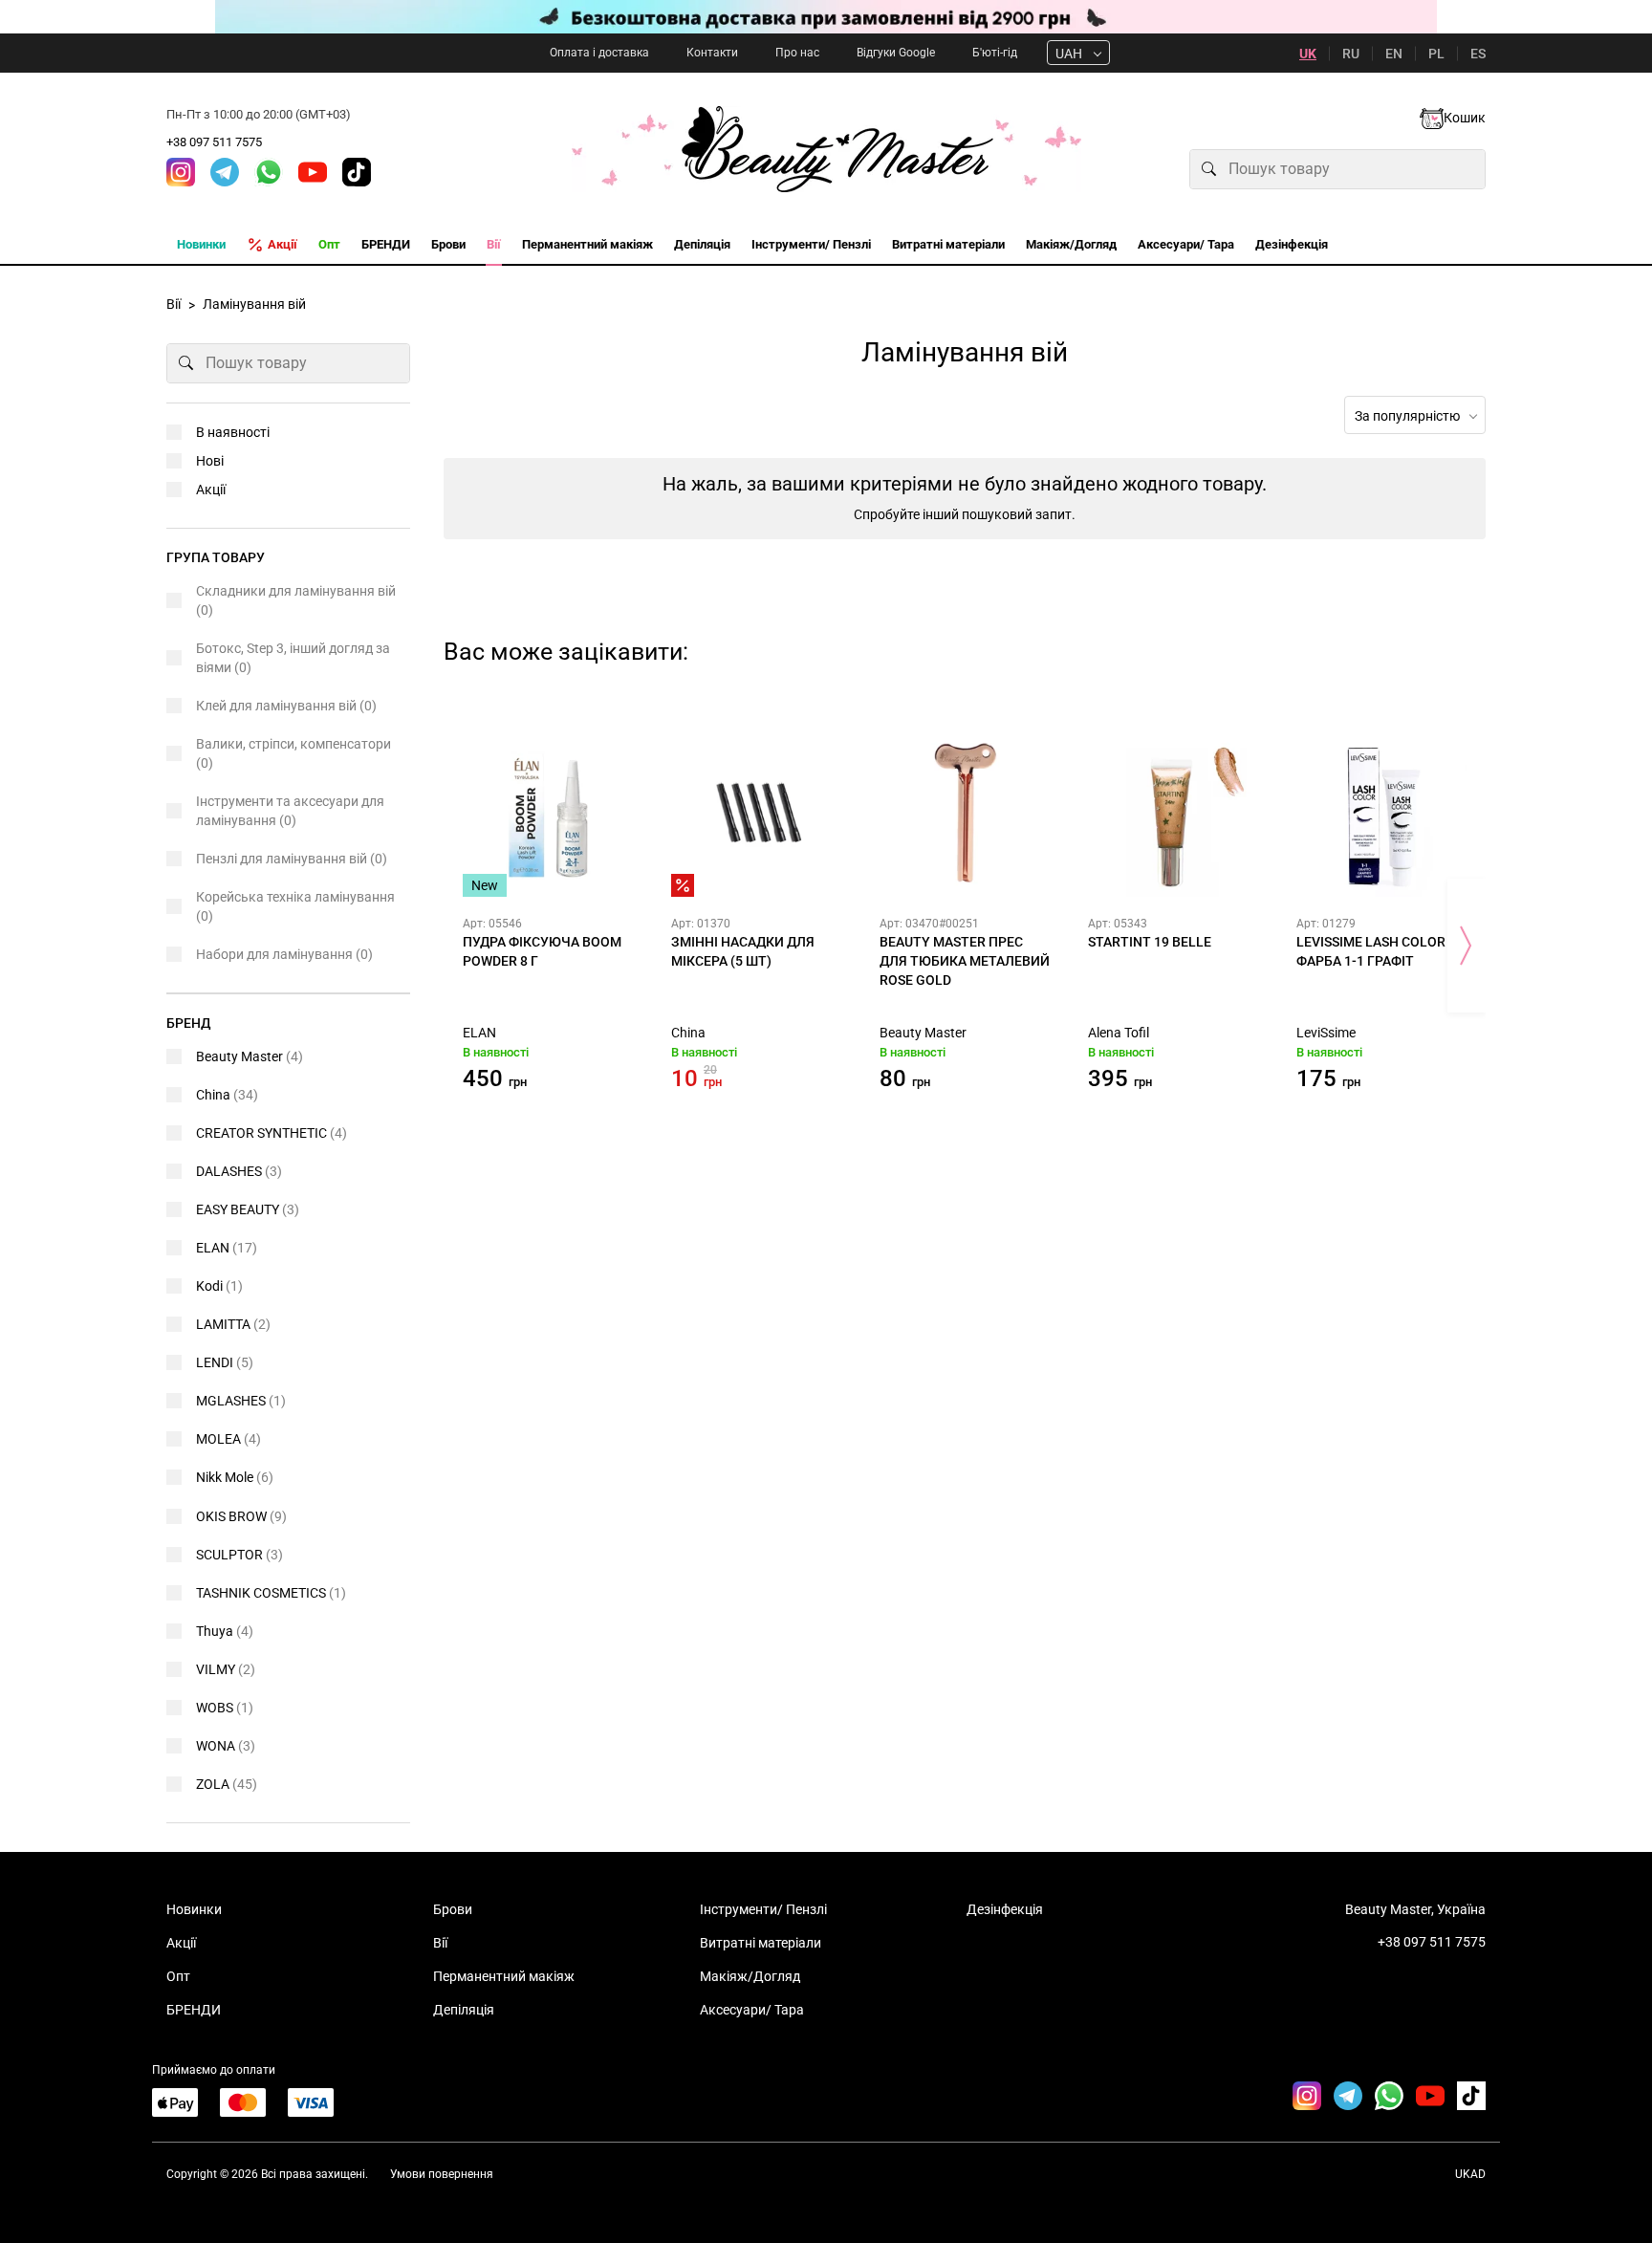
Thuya (225, 1631)
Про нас (797, 53)
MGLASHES (241, 1401)
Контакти (712, 53)
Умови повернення (442, 2174)
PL (1436, 54)
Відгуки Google (896, 53)
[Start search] (1209, 169)
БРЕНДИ (194, 2010)
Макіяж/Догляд (750, 1976)
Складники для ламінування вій (296, 600)
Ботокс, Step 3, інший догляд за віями (293, 658)
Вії (440, 1943)
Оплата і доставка (599, 53)
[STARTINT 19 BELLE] (1173, 812)
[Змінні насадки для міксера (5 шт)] (756, 812)
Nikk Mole (235, 1477)
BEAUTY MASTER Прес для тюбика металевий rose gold (965, 961)
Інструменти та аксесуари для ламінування (290, 811)
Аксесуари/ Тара (752, 2010)
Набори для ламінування (284, 954)
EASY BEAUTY (248, 1209)
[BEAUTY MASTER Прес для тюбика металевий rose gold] (965, 812)
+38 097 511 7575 (214, 142)
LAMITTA (233, 1324)
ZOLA (227, 1784)
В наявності (233, 432)
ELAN (479, 1033)
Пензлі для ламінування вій (292, 859)
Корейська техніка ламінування (295, 906)
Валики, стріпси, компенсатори (293, 753)
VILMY (226, 1669)
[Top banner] (826, 17)
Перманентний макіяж (504, 1976)
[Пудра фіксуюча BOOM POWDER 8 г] (548, 812)
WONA (226, 1746)
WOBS (225, 1708)
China (688, 1033)
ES (1478, 54)
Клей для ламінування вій (286, 706)
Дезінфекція (1005, 1909)
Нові (210, 461)
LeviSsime (1326, 1033)
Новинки (194, 1909)
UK (1308, 54)
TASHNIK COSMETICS (271, 1593)
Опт (178, 1976)
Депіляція (464, 2010)
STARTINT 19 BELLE (1150, 942)
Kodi (219, 1286)
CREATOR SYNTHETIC (272, 1133)
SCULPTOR (239, 1555)
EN (1394, 54)
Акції (211, 490)
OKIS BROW (241, 1516)
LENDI (225, 1362)
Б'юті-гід (995, 53)
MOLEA (228, 1439)
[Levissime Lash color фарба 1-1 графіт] (1381, 812)
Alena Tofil (1119, 1033)
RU (1351, 54)
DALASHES (239, 1171)
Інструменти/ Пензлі (763, 1909)
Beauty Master (923, 1033)
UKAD (1470, 2174)
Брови (453, 1909)
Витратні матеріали (761, 1943)
